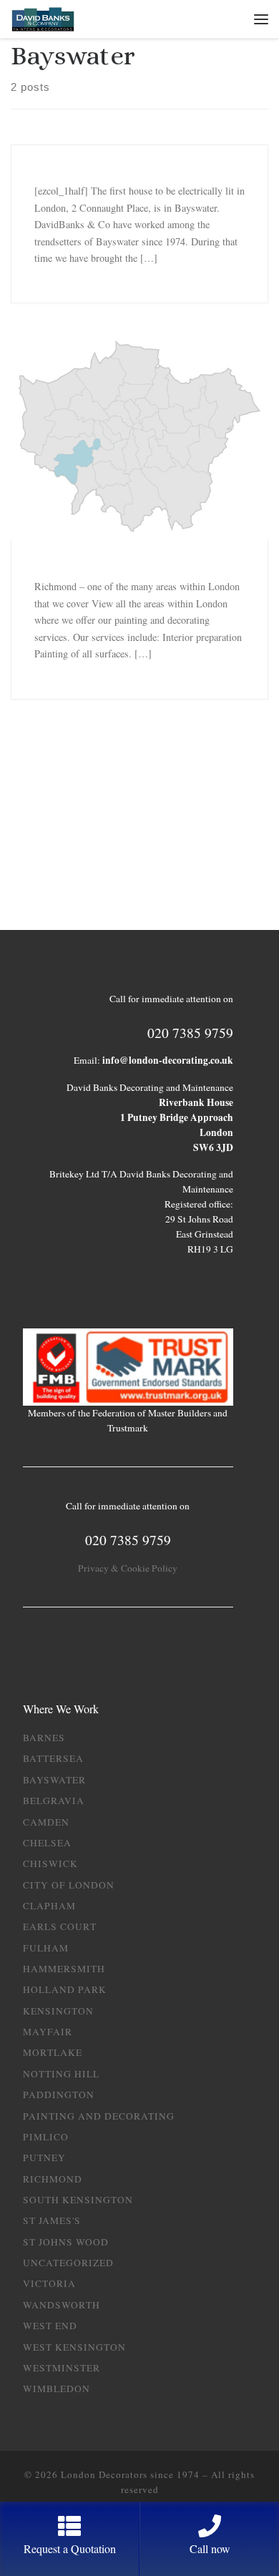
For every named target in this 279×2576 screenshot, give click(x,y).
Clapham (49, 1906)
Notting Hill (61, 2074)
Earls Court (60, 1926)
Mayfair (48, 2032)
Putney (44, 2158)
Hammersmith (64, 1969)
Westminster (62, 2368)
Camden (46, 1822)
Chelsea (47, 1843)
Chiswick (50, 1864)
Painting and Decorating (99, 2116)
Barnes (44, 1738)
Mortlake (53, 2052)
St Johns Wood (66, 2242)
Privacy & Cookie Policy (128, 1568)
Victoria (49, 2283)
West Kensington (74, 2347)
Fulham (46, 1948)
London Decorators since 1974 (130, 2474)
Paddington (59, 2095)
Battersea (53, 1758)
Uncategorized (68, 2263)
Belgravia (54, 1801)
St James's (52, 2220)
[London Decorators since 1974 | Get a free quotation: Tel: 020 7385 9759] (43, 18)
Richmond (53, 2179)
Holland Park (65, 1989)
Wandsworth (62, 2305)
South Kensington (78, 2200)
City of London (69, 1885)
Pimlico (46, 2137)
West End (50, 2326)
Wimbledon (57, 2389)
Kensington (58, 2011)
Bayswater (54, 1780)
